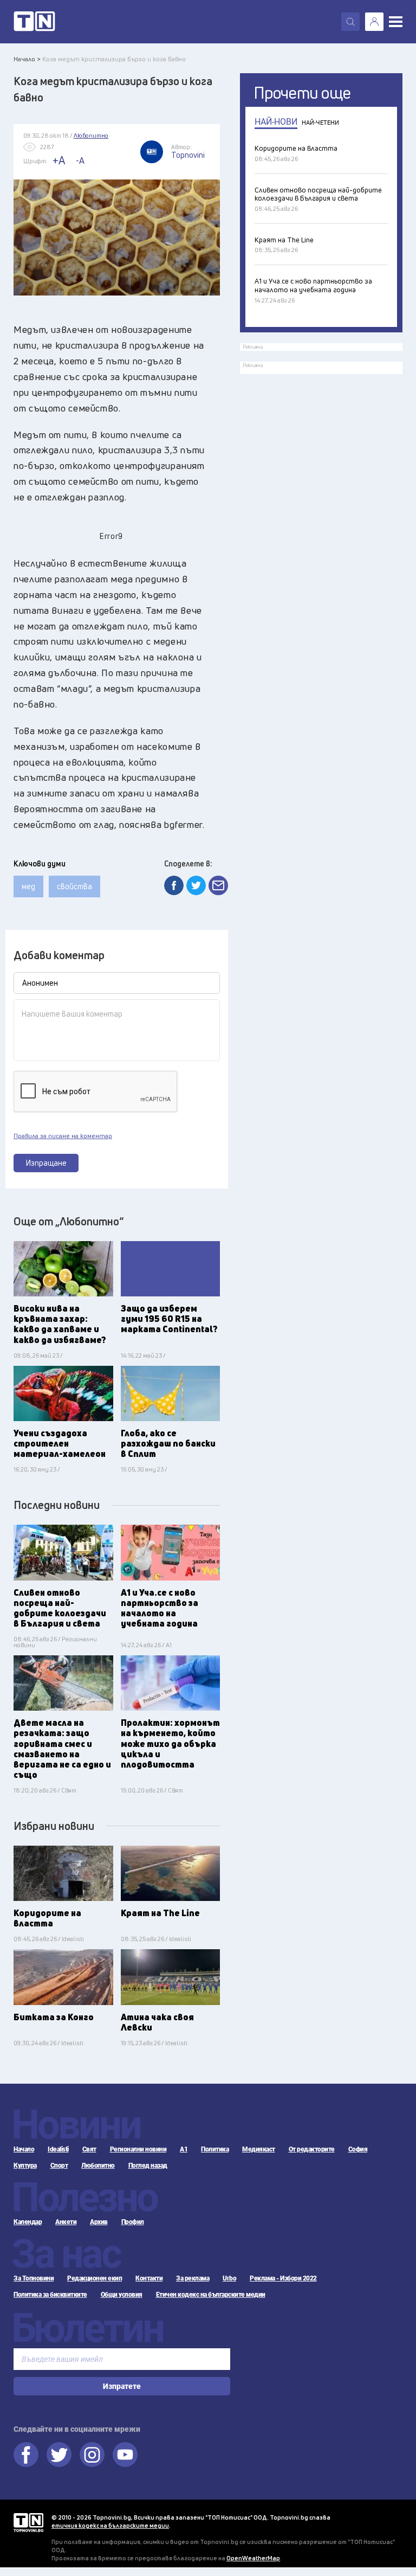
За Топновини (34, 2278)
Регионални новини (138, 2149)
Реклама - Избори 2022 (283, 2278)
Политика (215, 2149)
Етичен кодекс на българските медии (211, 2295)
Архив (99, 2222)
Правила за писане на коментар (63, 1136)
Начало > (27, 59)
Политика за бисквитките (50, 2295)
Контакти (149, 2278)
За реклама (193, 2278)
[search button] (350, 22)
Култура (25, 2166)
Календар (28, 2222)
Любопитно (98, 2166)
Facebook (26, 2455)
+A (59, 160)
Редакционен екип (95, 2278)
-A (80, 160)
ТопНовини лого (34, 22)
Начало (24, 2149)
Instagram (92, 2455)
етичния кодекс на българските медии (110, 2525)
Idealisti (58, 2149)
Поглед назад (148, 2166)
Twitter (59, 2455)
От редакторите (312, 2149)
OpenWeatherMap (253, 2558)
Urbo (229, 2278)
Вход (374, 22)
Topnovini (28, 2523)
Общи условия (122, 2295)
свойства (74, 886)
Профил (133, 2222)
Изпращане (46, 1163)
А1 (184, 2149)
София (358, 2149)
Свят (89, 2149)
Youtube (125, 2455)
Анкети (66, 2222)
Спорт (59, 2166)
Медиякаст (259, 2149)
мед (28, 886)
